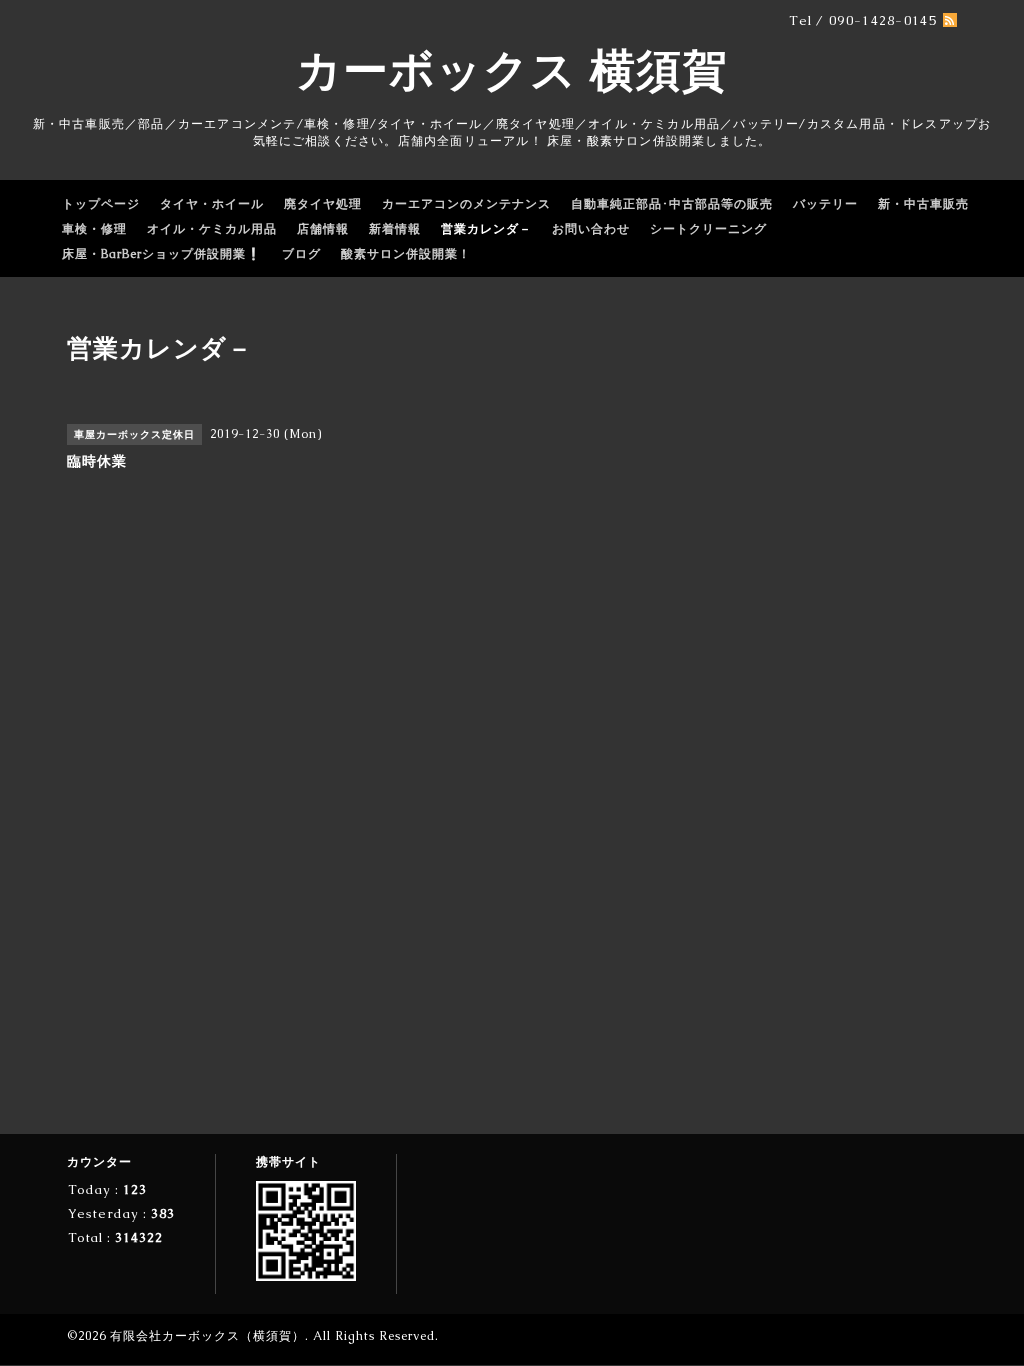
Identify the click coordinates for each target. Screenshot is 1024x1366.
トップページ (101, 204)
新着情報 (395, 229)
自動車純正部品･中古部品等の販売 (672, 204)
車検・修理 (94, 229)
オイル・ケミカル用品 (212, 229)
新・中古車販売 (923, 204)
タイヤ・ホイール (212, 204)
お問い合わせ (591, 229)
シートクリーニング (708, 229)
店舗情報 (323, 229)
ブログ (301, 254)
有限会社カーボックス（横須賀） (207, 1336)
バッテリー (825, 204)
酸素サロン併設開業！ (406, 254)
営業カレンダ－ (486, 229)
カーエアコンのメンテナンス (466, 204)
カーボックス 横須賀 (512, 70)
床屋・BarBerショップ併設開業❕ (162, 254)
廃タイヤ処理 (323, 204)
